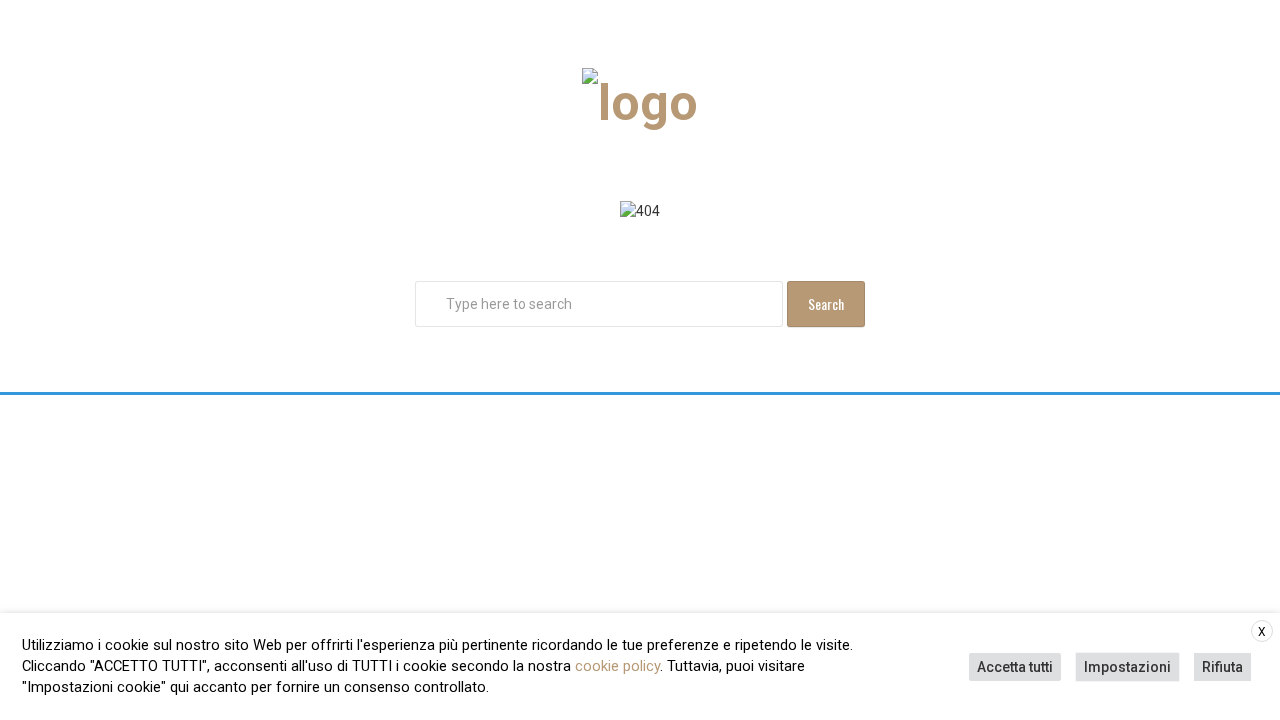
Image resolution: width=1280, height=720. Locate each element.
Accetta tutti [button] (1015, 667)
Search (826, 303)
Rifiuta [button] (1222, 667)
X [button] (1262, 632)
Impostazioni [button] (1127, 667)
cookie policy (617, 666)
